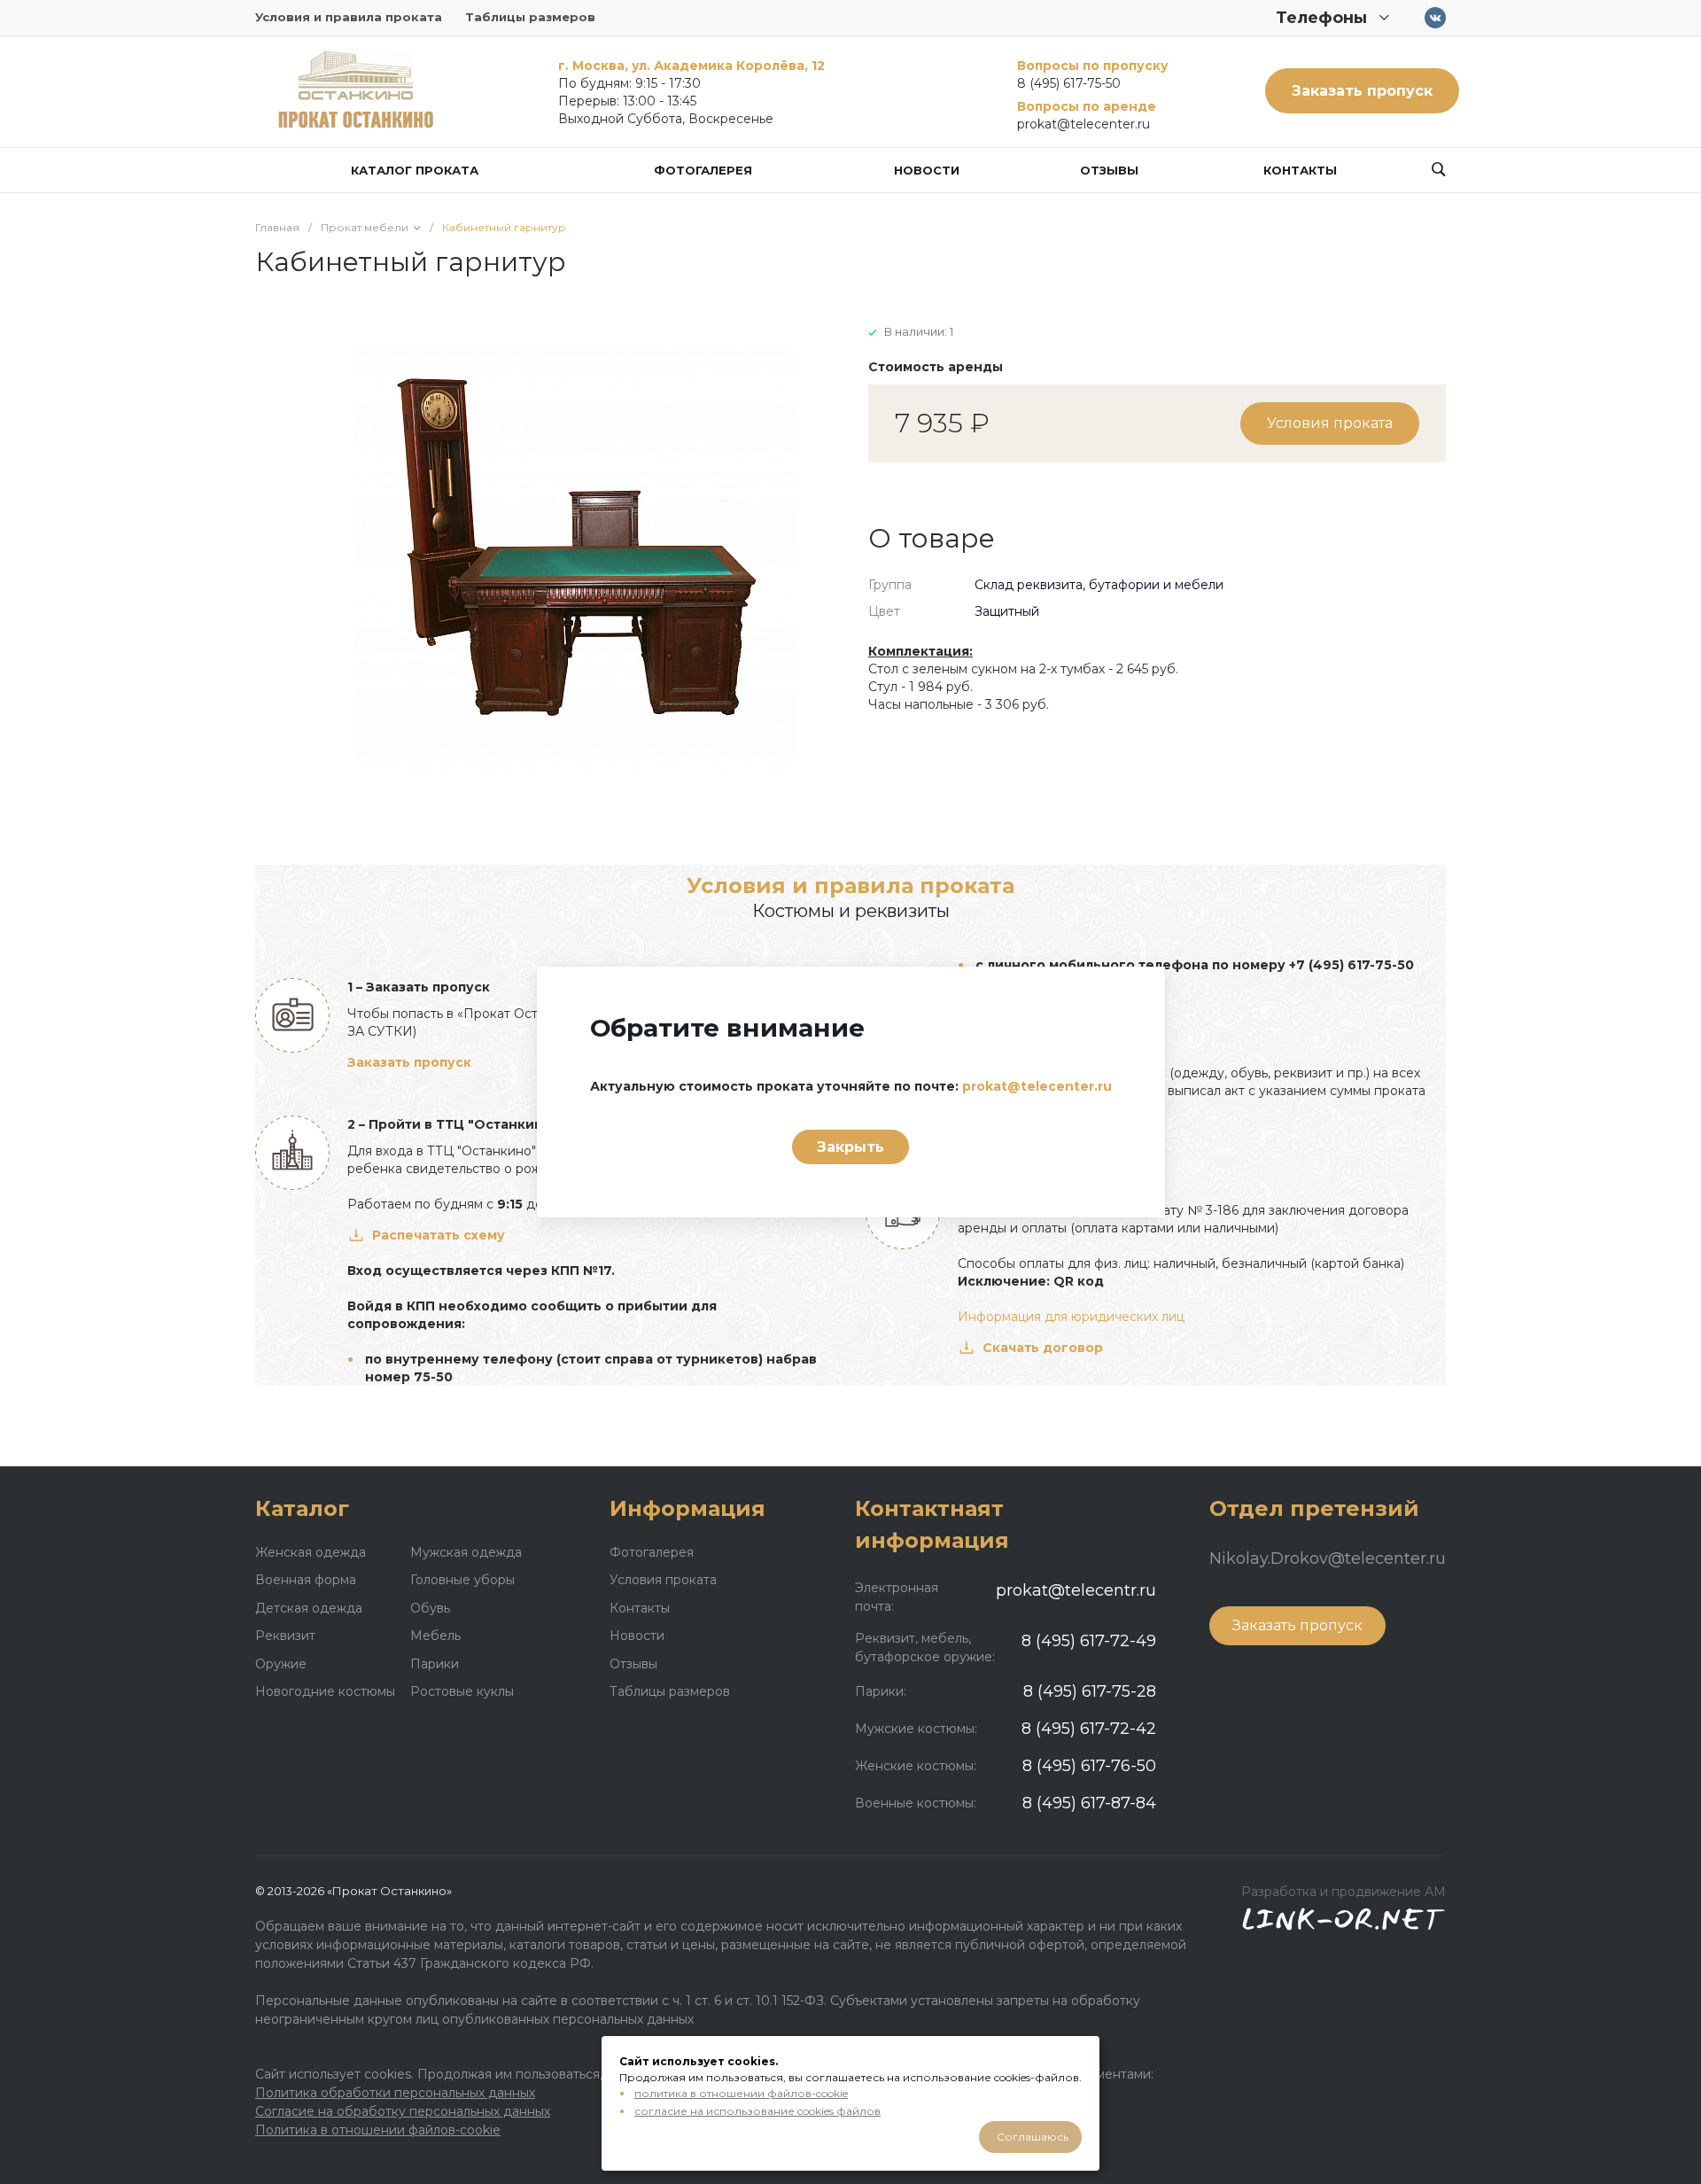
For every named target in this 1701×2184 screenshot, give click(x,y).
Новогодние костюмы (325, 1691)
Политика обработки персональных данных (395, 2093)
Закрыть (850, 1147)
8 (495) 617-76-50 (1089, 1766)
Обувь (430, 1608)
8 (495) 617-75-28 (1090, 1691)
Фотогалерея (652, 1552)
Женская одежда (311, 1552)
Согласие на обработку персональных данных (403, 2111)
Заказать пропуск (1362, 91)
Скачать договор (1043, 1348)
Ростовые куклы (462, 1691)
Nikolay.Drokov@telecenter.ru (1328, 1558)
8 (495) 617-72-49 (1089, 1641)
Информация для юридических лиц (1071, 1317)
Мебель (435, 1636)
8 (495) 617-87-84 (1089, 1803)
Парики (435, 1664)
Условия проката (1330, 423)
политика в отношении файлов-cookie (741, 2093)
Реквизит (285, 1636)
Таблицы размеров (530, 17)
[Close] (1130, 993)
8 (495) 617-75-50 (1069, 83)
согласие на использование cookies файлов (757, 2111)
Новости (637, 1636)
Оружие (281, 1664)
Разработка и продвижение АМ (1344, 1892)
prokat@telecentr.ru (1076, 1590)
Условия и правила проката (349, 17)
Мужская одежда (466, 1552)
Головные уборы (462, 1580)
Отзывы (633, 1664)
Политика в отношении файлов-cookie (378, 2130)
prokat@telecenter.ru (1084, 124)
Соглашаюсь (1033, 2137)
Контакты (640, 1608)
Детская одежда (309, 1608)
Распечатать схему (439, 1235)
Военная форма (306, 1580)
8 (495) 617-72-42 (1089, 1729)
